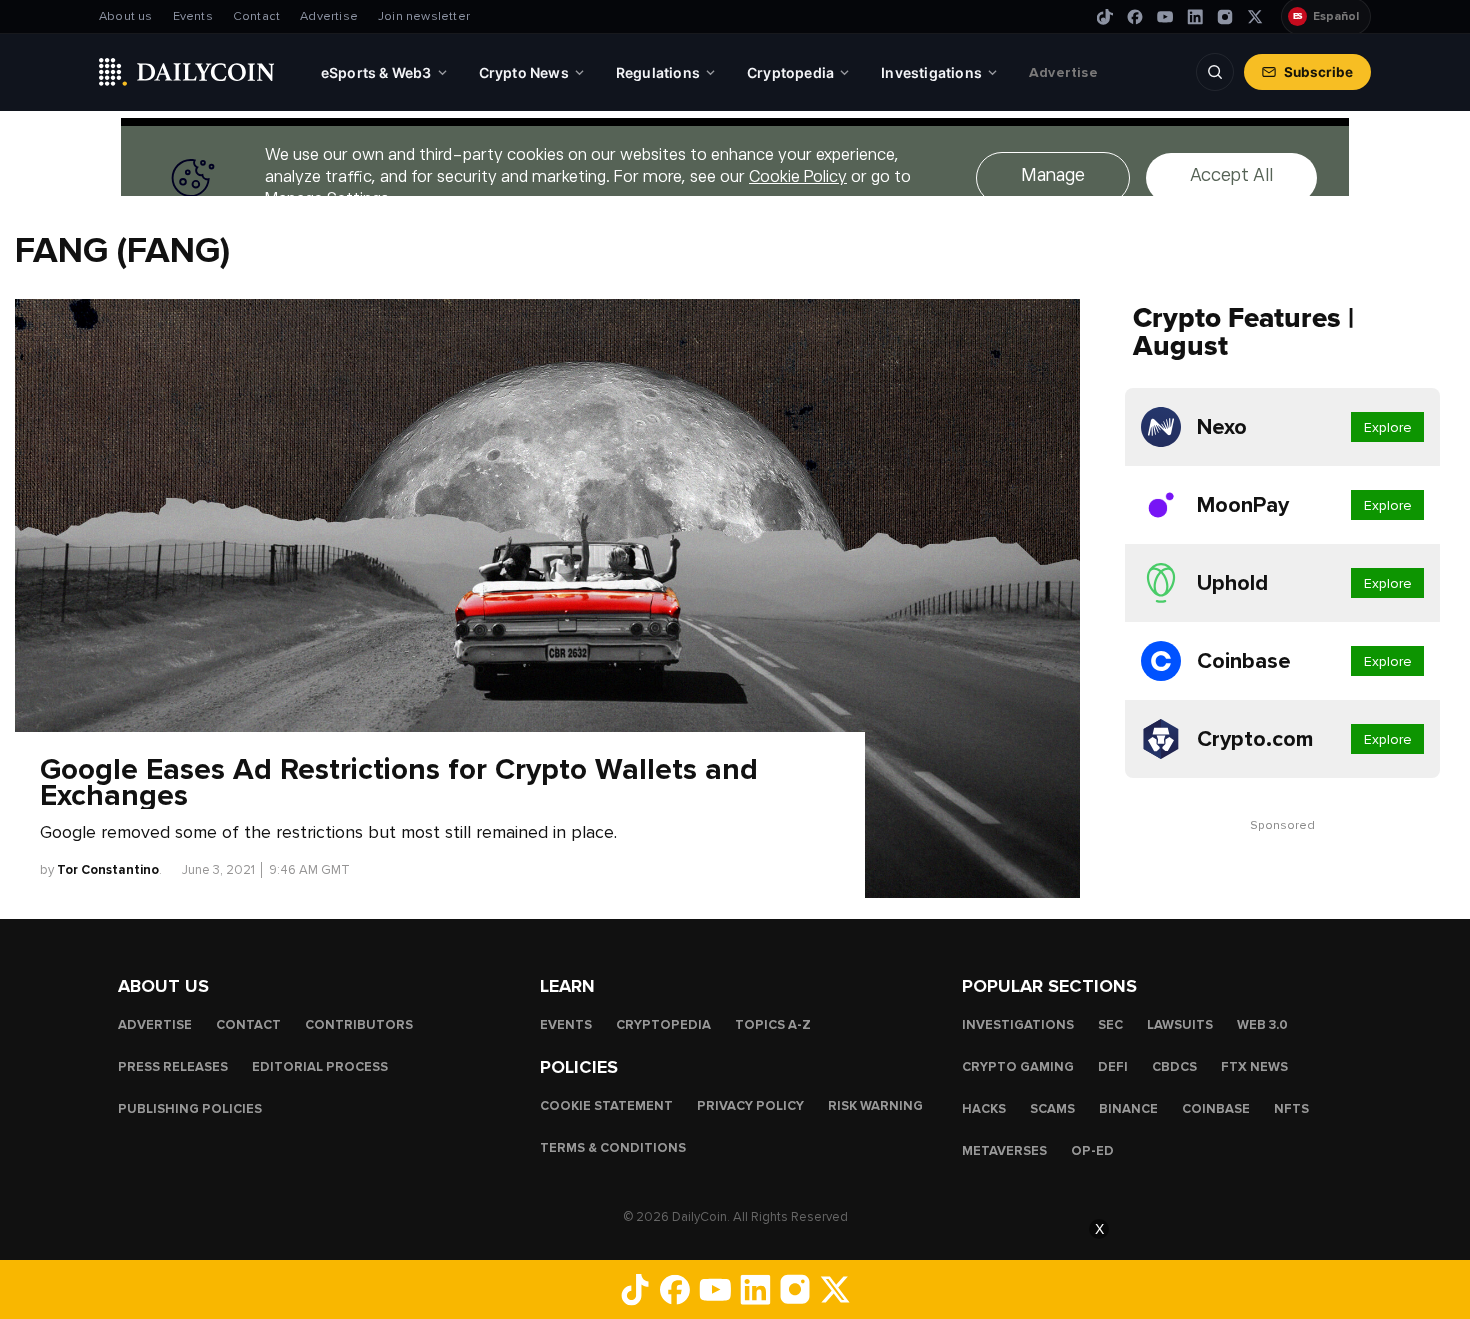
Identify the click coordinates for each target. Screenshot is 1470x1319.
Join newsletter (424, 16)
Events (193, 16)
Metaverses (1004, 1151)
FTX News (1254, 1067)
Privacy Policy (750, 1106)
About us (126, 16)
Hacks (984, 1109)
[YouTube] (1165, 17)
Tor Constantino (108, 870)
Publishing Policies (190, 1109)
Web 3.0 (1262, 1025)
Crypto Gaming (1018, 1067)
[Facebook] (1135, 17)
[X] (1255, 17)
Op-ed (1092, 1151)
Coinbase (1216, 1109)
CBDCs (1174, 1067)
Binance (1128, 1109)
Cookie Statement (606, 1106)
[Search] (1215, 72)
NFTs (1291, 1109)
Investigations (1018, 1025)
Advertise (329, 16)
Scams (1052, 1109)
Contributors (359, 1025)
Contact (256, 16)
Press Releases (173, 1067)
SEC (1110, 1025)
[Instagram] (1225, 17)
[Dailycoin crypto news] (187, 72)
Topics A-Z (773, 1025)
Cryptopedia (663, 1025)
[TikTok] (1105, 17)
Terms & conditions (613, 1148)
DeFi (1113, 1067)
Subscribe (1318, 72)
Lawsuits (1180, 1025)
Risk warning (875, 1106)
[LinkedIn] (1195, 17)
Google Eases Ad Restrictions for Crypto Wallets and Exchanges (399, 783)
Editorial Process (320, 1067)
